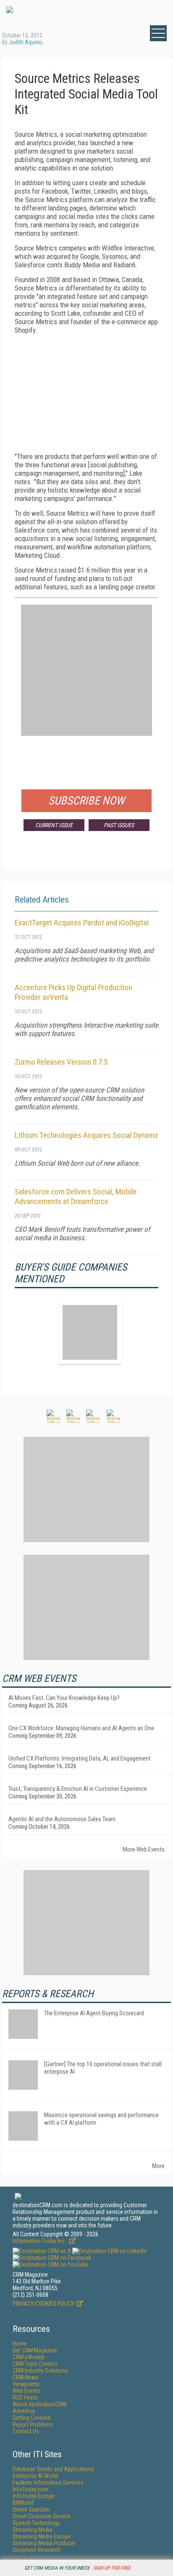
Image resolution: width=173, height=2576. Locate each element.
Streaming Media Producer (44, 2543)
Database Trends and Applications (53, 2469)
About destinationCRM (39, 2404)
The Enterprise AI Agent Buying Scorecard (94, 2013)
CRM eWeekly (29, 2357)
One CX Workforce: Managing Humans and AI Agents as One (81, 1728)
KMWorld (23, 2503)
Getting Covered (31, 2418)
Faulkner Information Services (48, 2483)
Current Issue (54, 825)
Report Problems (33, 2424)
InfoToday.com (30, 2489)
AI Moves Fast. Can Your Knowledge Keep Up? (64, 1698)
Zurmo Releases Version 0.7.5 (61, 1062)
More (158, 2166)
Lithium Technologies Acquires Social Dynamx (86, 1135)
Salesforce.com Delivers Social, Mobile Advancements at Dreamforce (76, 1196)
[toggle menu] (158, 33)
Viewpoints (26, 2384)
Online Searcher (31, 2509)
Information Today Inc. (40, 2241)
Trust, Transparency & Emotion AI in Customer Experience (78, 1789)
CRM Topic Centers (35, 2364)
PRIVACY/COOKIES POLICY (43, 2304)
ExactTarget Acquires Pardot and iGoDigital (82, 923)
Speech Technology (36, 2523)
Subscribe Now (86, 801)
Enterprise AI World (35, 2476)
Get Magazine (35, 2350)
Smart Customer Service (42, 2516)
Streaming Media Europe (42, 2536)
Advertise (24, 2411)
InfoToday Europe (34, 2496)
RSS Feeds (25, 2398)
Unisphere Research (37, 2550)
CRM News (25, 2377)
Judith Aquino (25, 42)
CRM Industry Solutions (40, 2371)
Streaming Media (33, 2530)
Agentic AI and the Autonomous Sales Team (62, 1819)
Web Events (26, 2391)
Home (20, 2344)
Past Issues (119, 825)
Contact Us (26, 2431)
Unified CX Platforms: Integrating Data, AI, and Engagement (80, 1758)
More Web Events (144, 1849)
